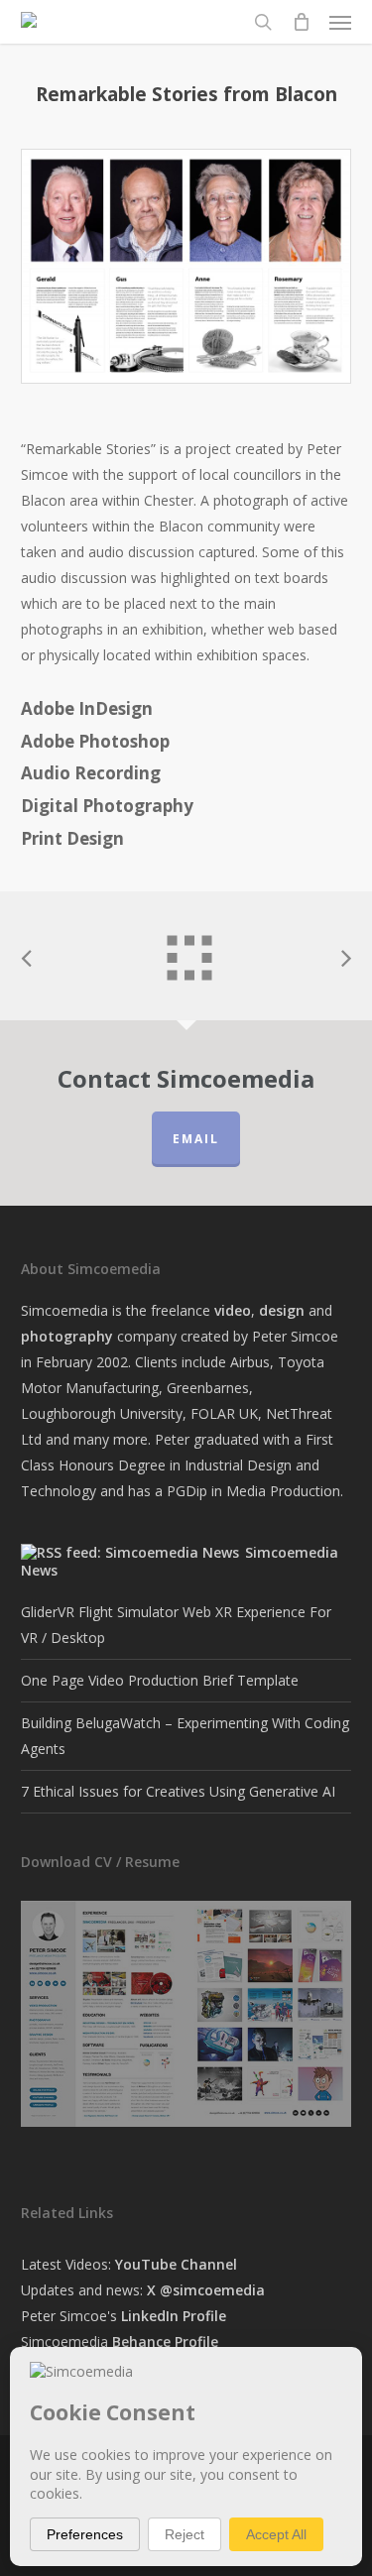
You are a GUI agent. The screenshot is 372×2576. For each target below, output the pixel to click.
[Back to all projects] (186, 951)
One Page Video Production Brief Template (160, 1680)
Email (196, 1139)
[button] (340, 22)
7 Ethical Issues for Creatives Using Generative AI (178, 1791)
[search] (263, 22)
